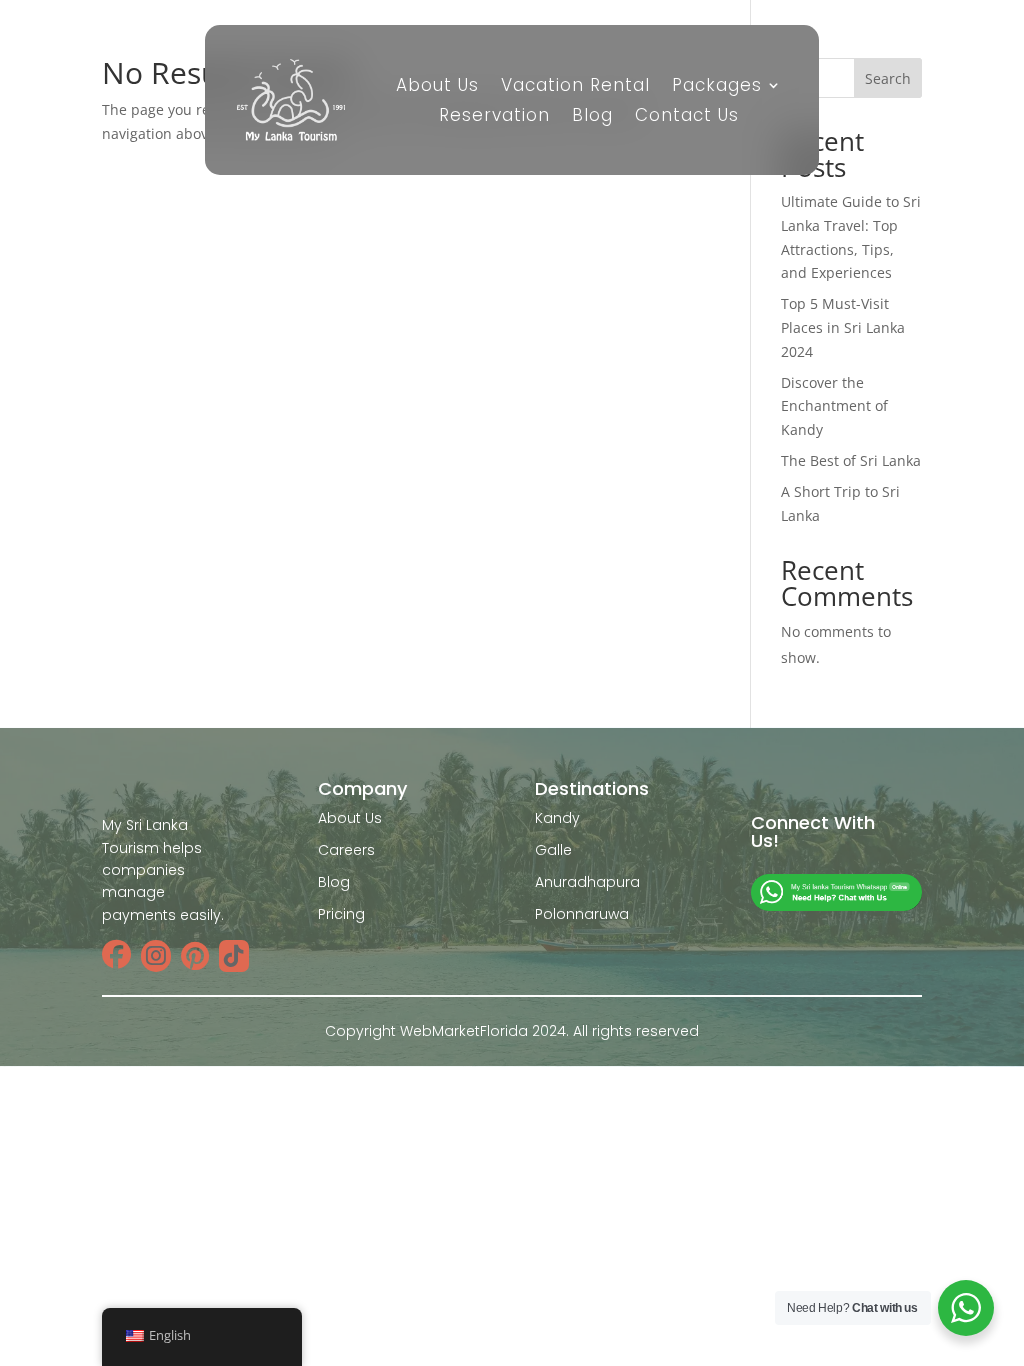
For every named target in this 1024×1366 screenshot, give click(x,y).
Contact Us (687, 117)
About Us (437, 87)
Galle (553, 850)
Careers (346, 850)
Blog (592, 117)
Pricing (341, 914)
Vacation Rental (575, 87)
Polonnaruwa (582, 914)
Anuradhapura (587, 882)
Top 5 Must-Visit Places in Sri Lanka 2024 (843, 327)
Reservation (494, 117)
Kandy (557, 818)
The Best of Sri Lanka (851, 460)
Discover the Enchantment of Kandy (834, 406)
